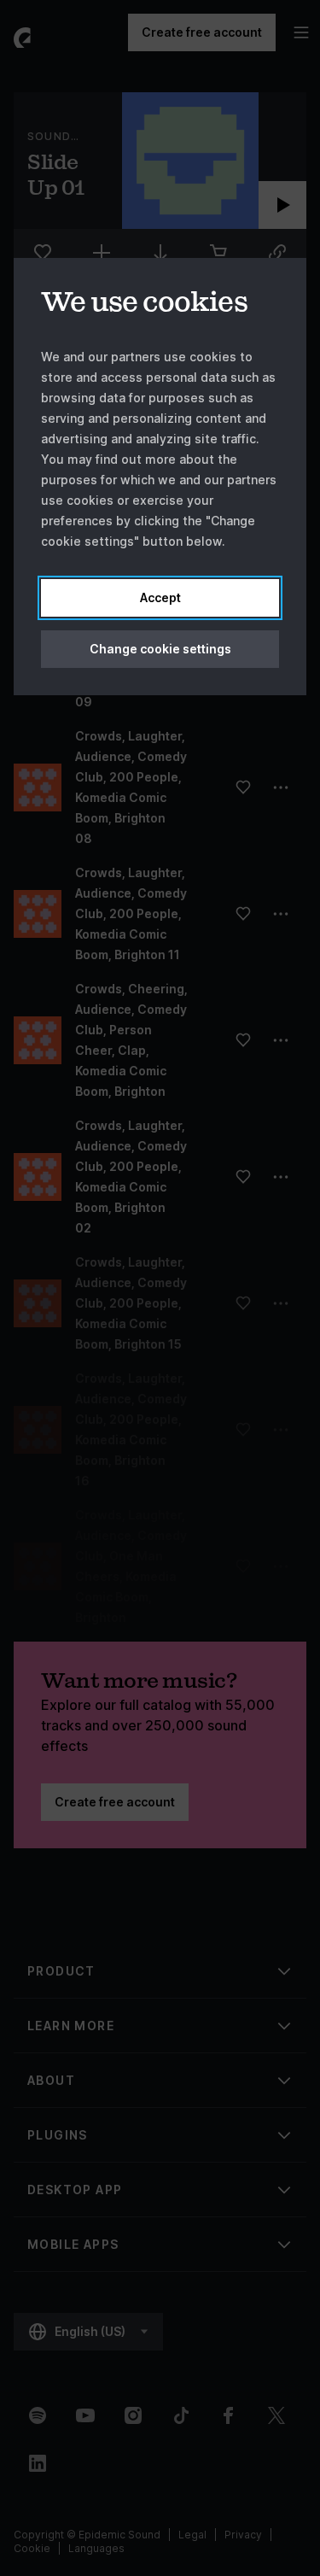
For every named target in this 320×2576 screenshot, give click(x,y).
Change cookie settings (160, 649)
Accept (160, 597)
